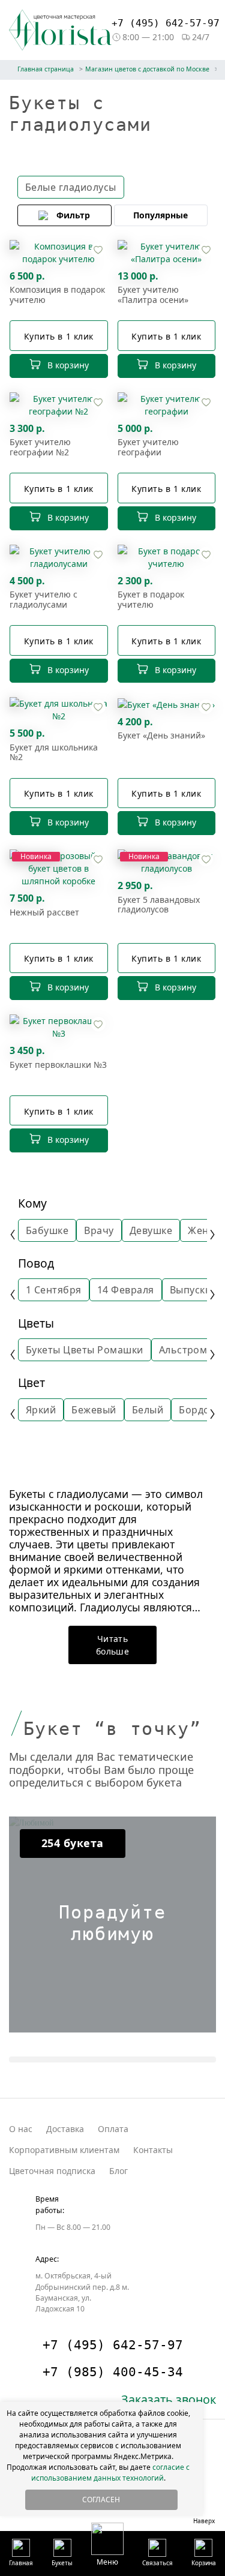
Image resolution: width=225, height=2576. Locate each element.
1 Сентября (54, 1290)
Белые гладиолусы (71, 187)
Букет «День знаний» (161, 736)
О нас (21, 2129)
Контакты (153, 2150)
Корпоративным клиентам (64, 2150)
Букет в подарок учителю (151, 600)
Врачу (99, 1230)
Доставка (65, 2129)
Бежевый (94, 1410)
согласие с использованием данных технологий (111, 2473)
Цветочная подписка (52, 2171)
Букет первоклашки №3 (58, 1065)
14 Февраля (126, 1290)
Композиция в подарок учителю (57, 295)
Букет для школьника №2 (54, 753)
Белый (148, 1410)
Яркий (41, 1410)
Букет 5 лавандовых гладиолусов (159, 905)
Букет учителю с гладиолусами (43, 600)
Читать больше (113, 1645)
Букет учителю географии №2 (40, 448)
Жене (201, 1230)
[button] (107, 2544)
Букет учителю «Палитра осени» (153, 295)
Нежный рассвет (44, 913)
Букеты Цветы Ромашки (85, 1350)
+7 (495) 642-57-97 (166, 23)
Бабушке (47, 1230)
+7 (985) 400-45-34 (113, 2372)
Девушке (151, 1230)
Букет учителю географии (148, 448)
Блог (118, 2171)
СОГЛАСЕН (101, 2500)
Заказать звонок (169, 2399)
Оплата (113, 2129)
